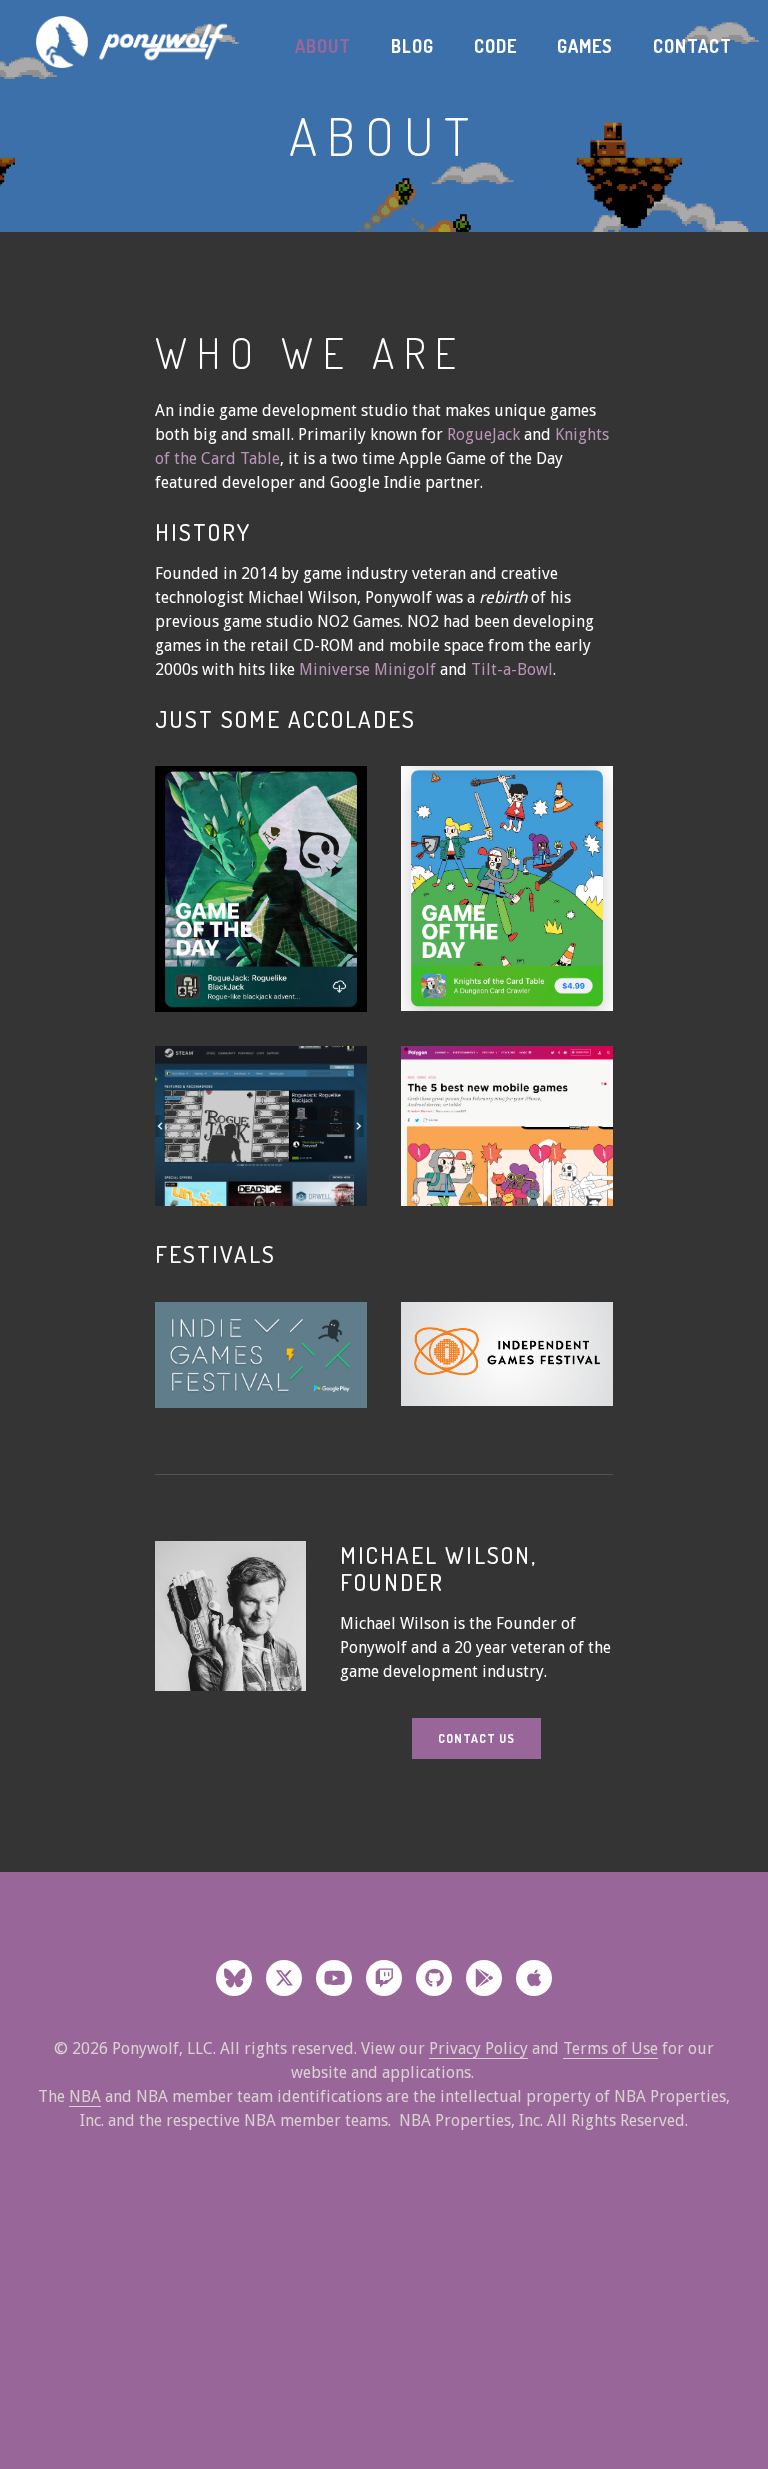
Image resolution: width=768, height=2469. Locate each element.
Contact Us (476, 1738)
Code (495, 46)
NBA (85, 2096)
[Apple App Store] (534, 1978)
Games (585, 46)
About (323, 46)
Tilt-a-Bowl (512, 669)
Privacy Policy (478, 2048)
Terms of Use (610, 2048)
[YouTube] (334, 1978)
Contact (692, 46)
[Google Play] (484, 1978)
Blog (412, 46)
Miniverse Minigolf (369, 669)
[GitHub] (434, 1978)
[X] (284, 1978)
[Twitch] (384, 1978)
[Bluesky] (234, 1978)
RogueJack (483, 434)
